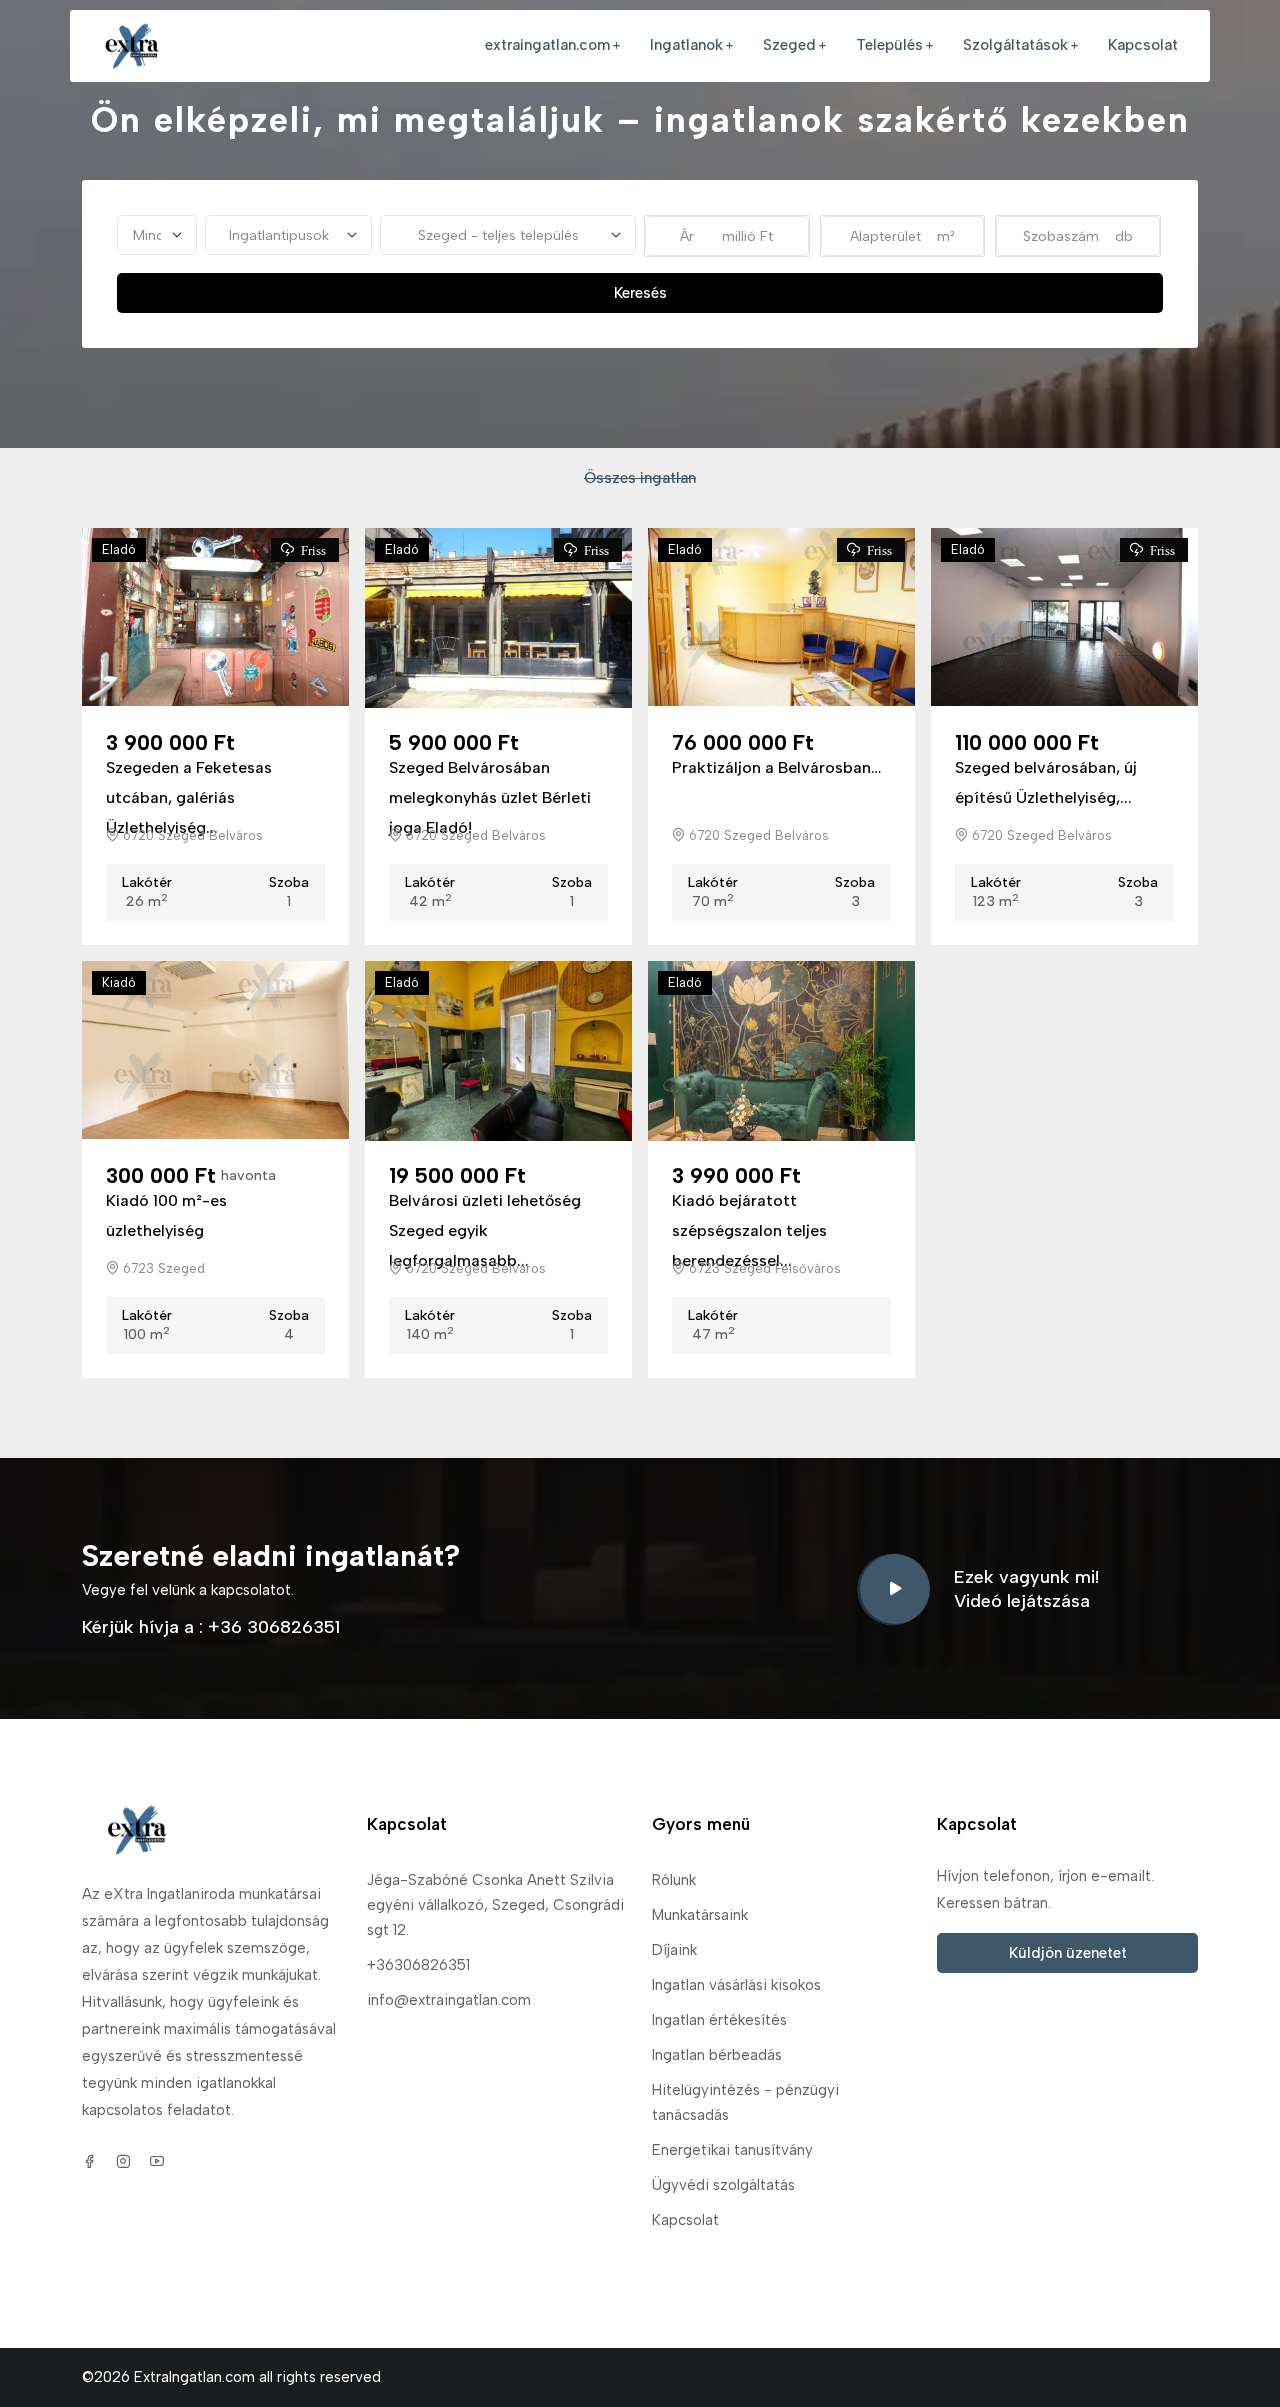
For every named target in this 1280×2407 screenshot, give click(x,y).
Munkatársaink (700, 1915)
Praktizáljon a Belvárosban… (776, 767)
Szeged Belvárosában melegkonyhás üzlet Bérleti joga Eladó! (490, 797)
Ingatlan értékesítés (719, 2020)
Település (889, 45)
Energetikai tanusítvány (732, 2150)
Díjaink (674, 1950)
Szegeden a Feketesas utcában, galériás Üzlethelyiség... (189, 797)
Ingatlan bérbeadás (717, 2055)
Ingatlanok (686, 45)
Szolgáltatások (1015, 45)
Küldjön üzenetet (1068, 1953)
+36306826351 (418, 1965)
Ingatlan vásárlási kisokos (736, 1985)
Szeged (789, 45)
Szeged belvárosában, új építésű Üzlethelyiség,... (1046, 782)
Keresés (640, 293)
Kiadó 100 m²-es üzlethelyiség (166, 1215)
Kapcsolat (1143, 45)
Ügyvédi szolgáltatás (723, 2185)
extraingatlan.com (547, 45)
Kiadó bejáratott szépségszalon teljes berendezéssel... (749, 1230)
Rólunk (674, 1880)
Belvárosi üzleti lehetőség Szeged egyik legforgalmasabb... (485, 1230)
